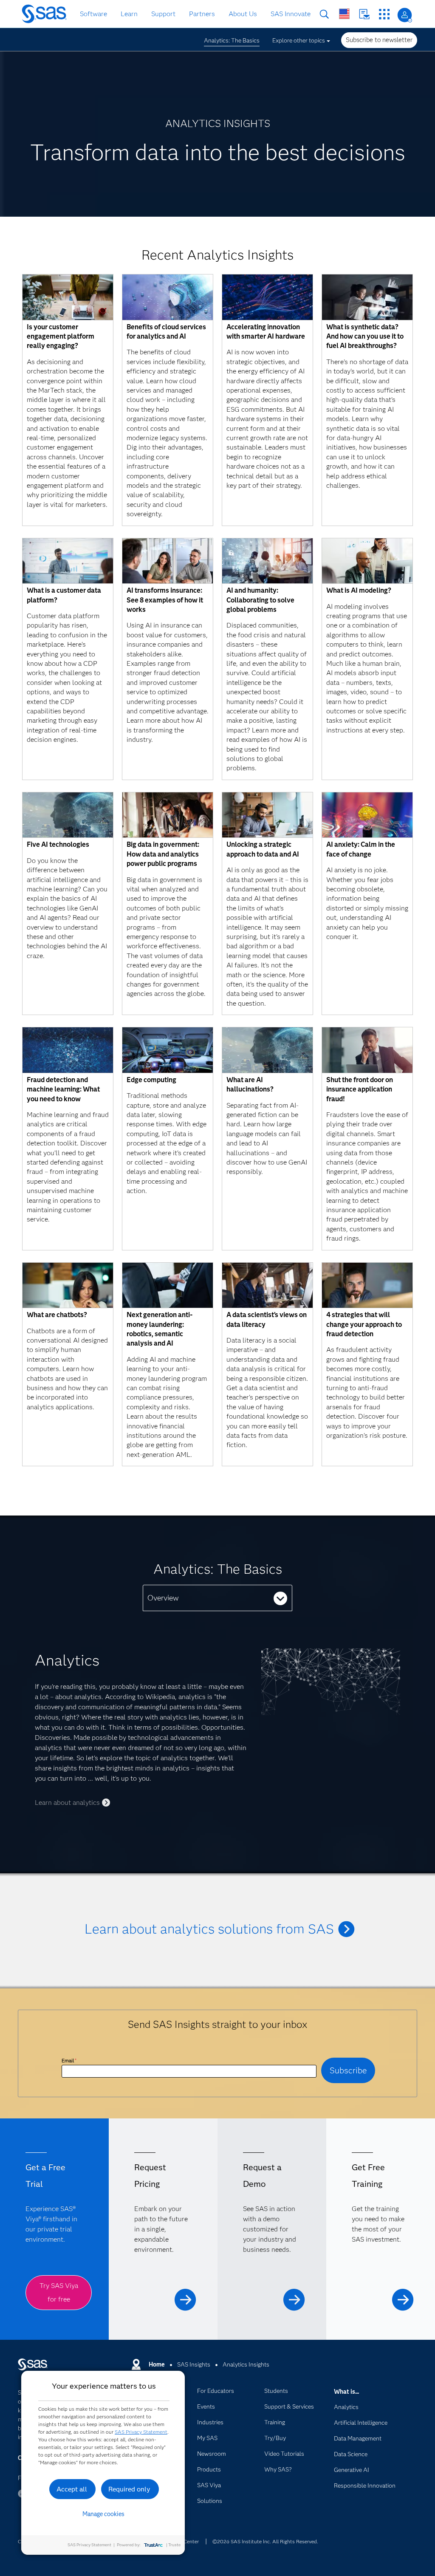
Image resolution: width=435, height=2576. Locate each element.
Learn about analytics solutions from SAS (209, 1929)
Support (163, 14)
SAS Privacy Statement (141, 2432)
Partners (202, 14)
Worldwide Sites (344, 14)
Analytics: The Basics (232, 40)
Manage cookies (103, 2514)
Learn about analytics (67, 1803)
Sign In (405, 15)
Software (93, 14)
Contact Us (364, 14)
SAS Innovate (291, 14)
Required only (129, 2489)
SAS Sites (384, 14)
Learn (129, 14)
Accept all (72, 2489)
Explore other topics (299, 40)
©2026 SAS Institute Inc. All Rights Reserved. (265, 2541)
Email (69, 2060)
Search (324, 14)
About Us (243, 14)
